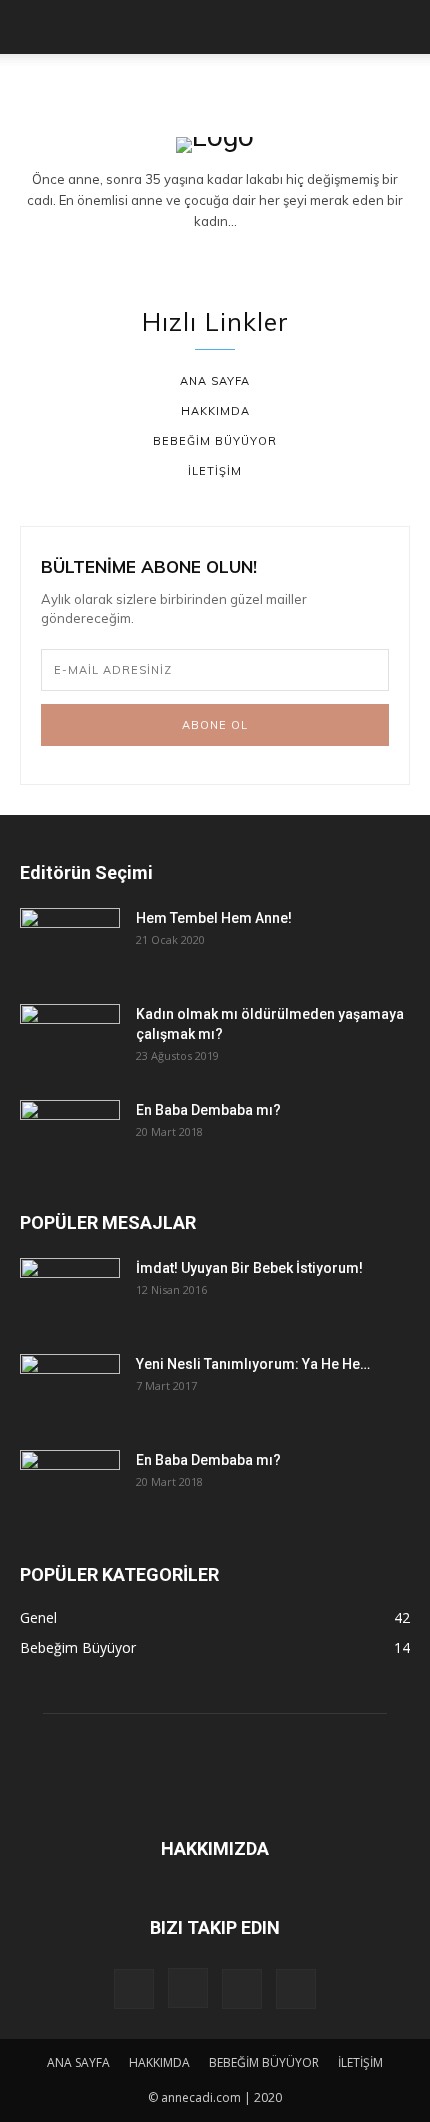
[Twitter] (263, 255)
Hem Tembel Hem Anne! (214, 918)
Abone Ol (215, 725)
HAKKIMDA (159, 2062)
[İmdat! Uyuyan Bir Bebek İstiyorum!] (70, 1293)
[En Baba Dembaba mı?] (70, 1135)
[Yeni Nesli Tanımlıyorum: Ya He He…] (70, 1389)
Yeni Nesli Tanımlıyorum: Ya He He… (253, 1364)
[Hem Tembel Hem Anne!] (70, 943)
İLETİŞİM (360, 2062)
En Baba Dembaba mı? (208, 1110)
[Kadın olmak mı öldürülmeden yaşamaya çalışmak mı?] (70, 1039)
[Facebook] (168, 255)
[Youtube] (296, 1989)
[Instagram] (215, 255)
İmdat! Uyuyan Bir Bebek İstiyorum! (249, 1268)
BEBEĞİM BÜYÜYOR (264, 2062)
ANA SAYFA (78, 2062)
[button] (34, 27)
